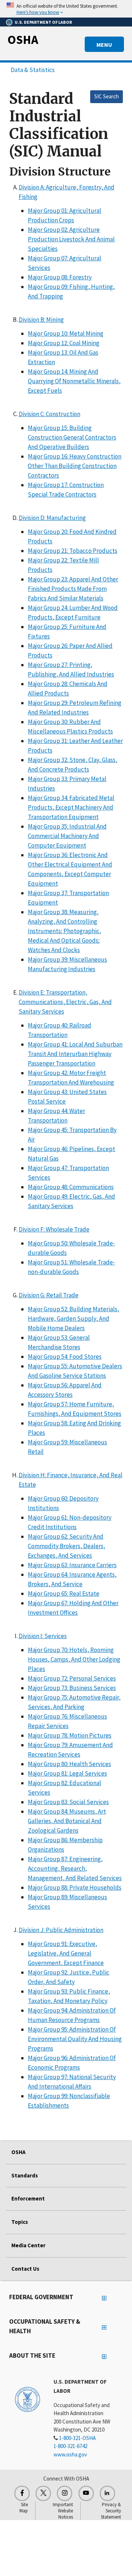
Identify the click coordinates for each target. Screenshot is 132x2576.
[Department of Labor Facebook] (22, 2493)
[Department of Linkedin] (107, 2493)
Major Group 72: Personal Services (72, 1678)
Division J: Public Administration (61, 1930)
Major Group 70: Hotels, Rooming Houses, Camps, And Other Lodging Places (74, 1659)
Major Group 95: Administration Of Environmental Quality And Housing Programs (75, 2039)
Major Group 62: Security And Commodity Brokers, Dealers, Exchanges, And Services (67, 1546)
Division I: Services (43, 1636)
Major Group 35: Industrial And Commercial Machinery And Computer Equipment (67, 836)
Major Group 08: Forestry (60, 277)
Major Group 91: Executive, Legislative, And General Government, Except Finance (66, 1953)
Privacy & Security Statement (111, 2511)
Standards (25, 2175)
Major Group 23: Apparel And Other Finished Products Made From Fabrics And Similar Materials (73, 589)
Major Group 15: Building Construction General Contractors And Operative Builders (72, 437)
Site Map (24, 2508)
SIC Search (107, 96)
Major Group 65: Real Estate (64, 1594)
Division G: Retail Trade (49, 1295)
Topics (20, 2222)
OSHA (23, 39)
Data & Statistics (33, 70)
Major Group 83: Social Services (68, 1802)
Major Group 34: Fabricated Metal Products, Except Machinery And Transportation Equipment (71, 807)
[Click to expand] (66, 9)
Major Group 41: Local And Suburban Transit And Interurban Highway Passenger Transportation (75, 1054)
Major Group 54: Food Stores (65, 1357)
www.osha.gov (70, 2454)
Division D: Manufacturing (52, 518)
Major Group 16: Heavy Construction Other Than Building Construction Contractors (75, 466)
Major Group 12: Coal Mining (64, 343)
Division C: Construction (49, 414)
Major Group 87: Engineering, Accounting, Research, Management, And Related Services (75, 1868)
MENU (104, 45)
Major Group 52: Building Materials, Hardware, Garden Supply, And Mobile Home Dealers (74, 1319)
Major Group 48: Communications (71, 1187)
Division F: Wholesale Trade (54, 1229)
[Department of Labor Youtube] (86, 2493)
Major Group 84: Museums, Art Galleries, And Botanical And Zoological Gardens (67, 1821)
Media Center (28, 2245)
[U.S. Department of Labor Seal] (27, 2399)
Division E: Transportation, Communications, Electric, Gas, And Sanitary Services (65, 1002)
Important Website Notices (63, 2511)
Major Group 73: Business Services (72, 1688)
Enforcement (28, 2198)
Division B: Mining (41, 320)
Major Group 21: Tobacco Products (73, 551)
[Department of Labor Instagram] (65, 2493)
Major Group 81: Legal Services (67, 1773)
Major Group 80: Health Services (69, 1764)
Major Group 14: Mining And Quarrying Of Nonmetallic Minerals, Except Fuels (74, 381)
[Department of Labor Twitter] (43, 2493)
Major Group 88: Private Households (75, 1887)
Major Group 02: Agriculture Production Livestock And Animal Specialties (71, 239)
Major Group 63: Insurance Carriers (72, 1565)
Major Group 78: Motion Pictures (70, 1735)
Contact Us (25, 2269)
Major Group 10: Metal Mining (66, 333)
